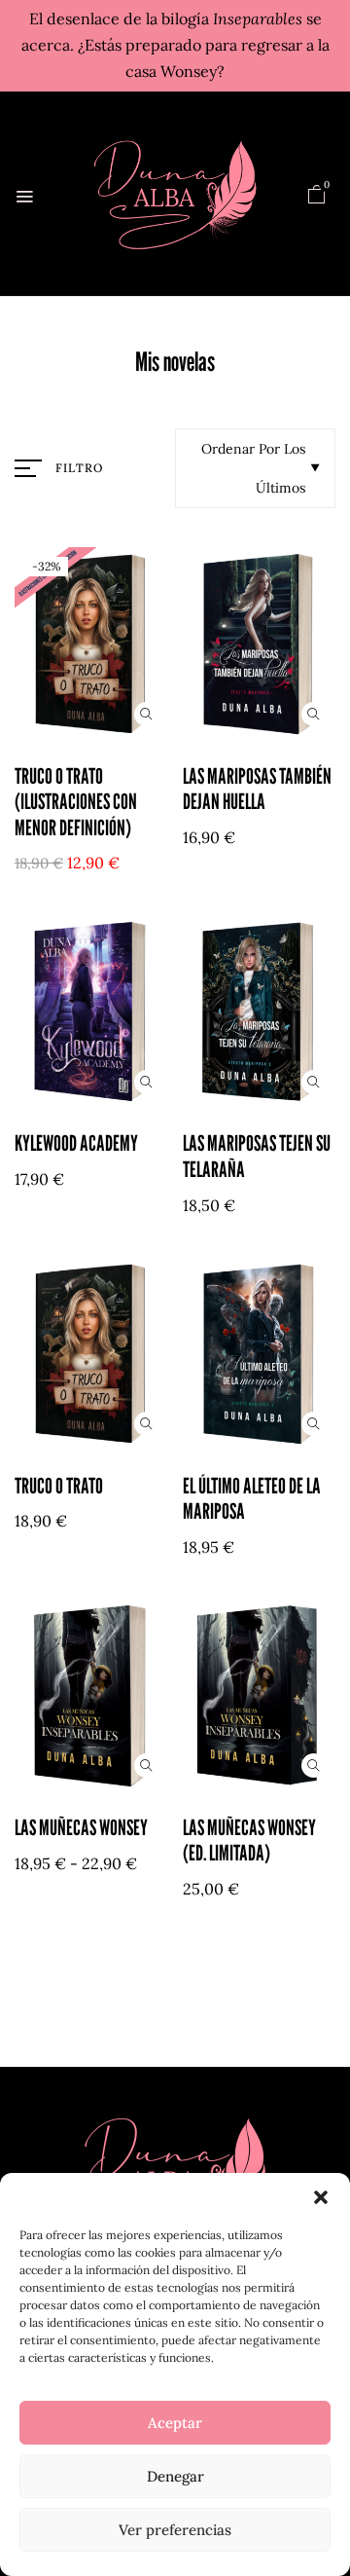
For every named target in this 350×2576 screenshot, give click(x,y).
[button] (321, 2197)
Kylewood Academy (76, 1143)
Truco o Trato (59, 1486)
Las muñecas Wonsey (81, 1827)
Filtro (79, 468)
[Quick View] (146, 714)
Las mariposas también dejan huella (257, 789)
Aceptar (175, 2423)
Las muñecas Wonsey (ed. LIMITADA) (249, 1840)
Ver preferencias (175, 2530)
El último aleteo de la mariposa (252, 1498)
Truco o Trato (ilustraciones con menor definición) (76, 802)
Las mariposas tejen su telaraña (257, 1156)
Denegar (175, 2476)
